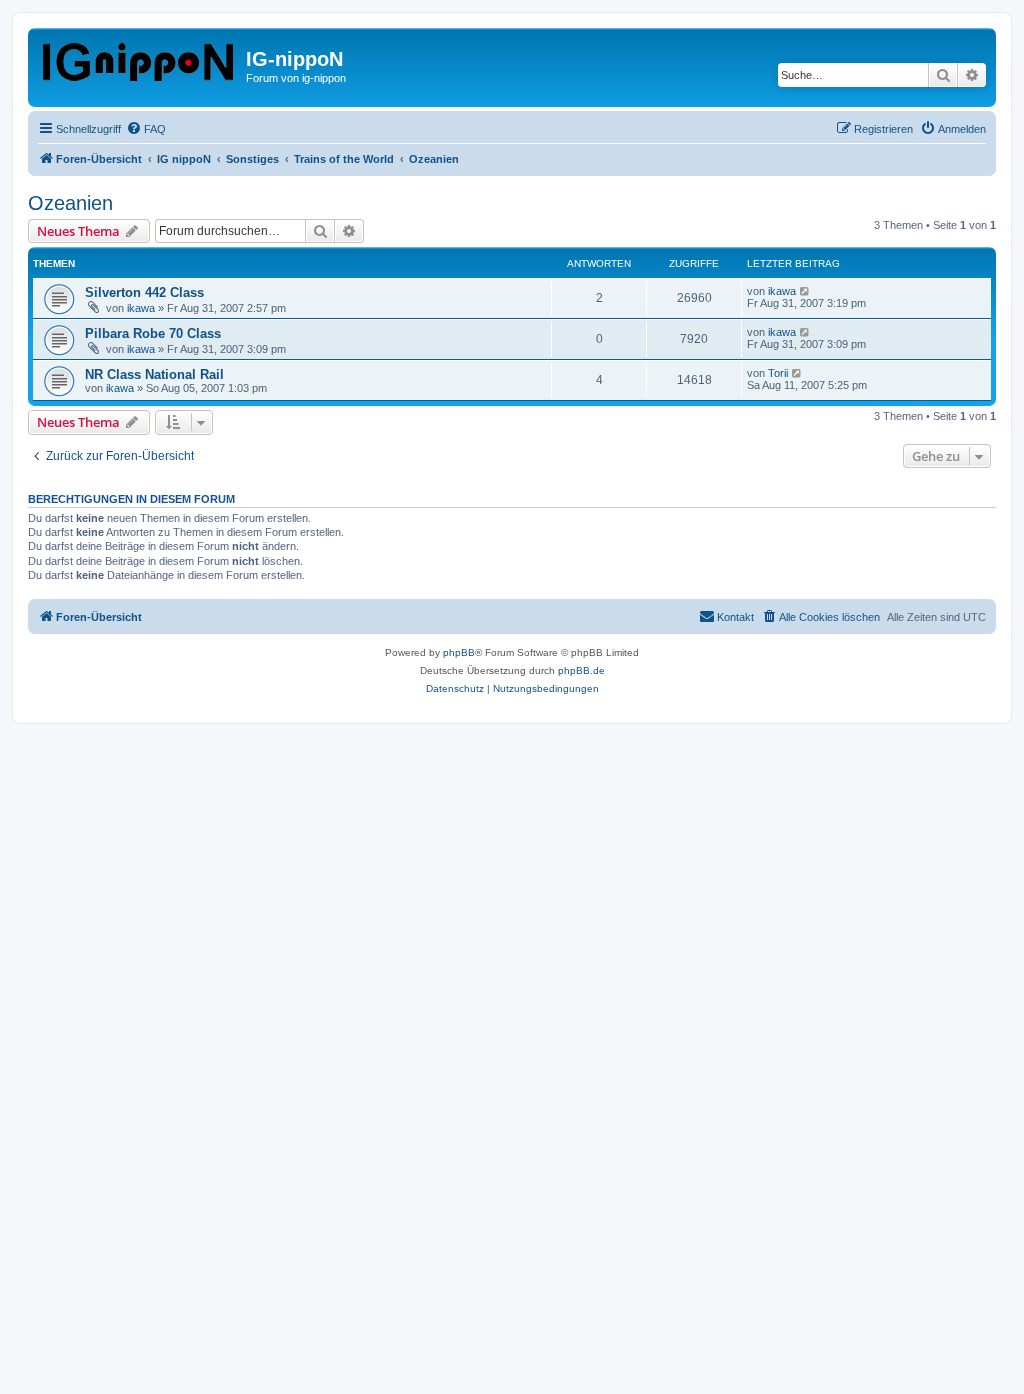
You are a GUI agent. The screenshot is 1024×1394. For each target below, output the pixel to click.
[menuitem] (146, 129)
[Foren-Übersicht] (139, 58)
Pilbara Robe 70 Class (153, 333)
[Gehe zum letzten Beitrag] (805, 291)
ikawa (141, 308)
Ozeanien (70, 203)
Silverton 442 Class (144, 292)
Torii (778, 373)
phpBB (459, 652)
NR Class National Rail (154, 374)
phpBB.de (581, 670)
